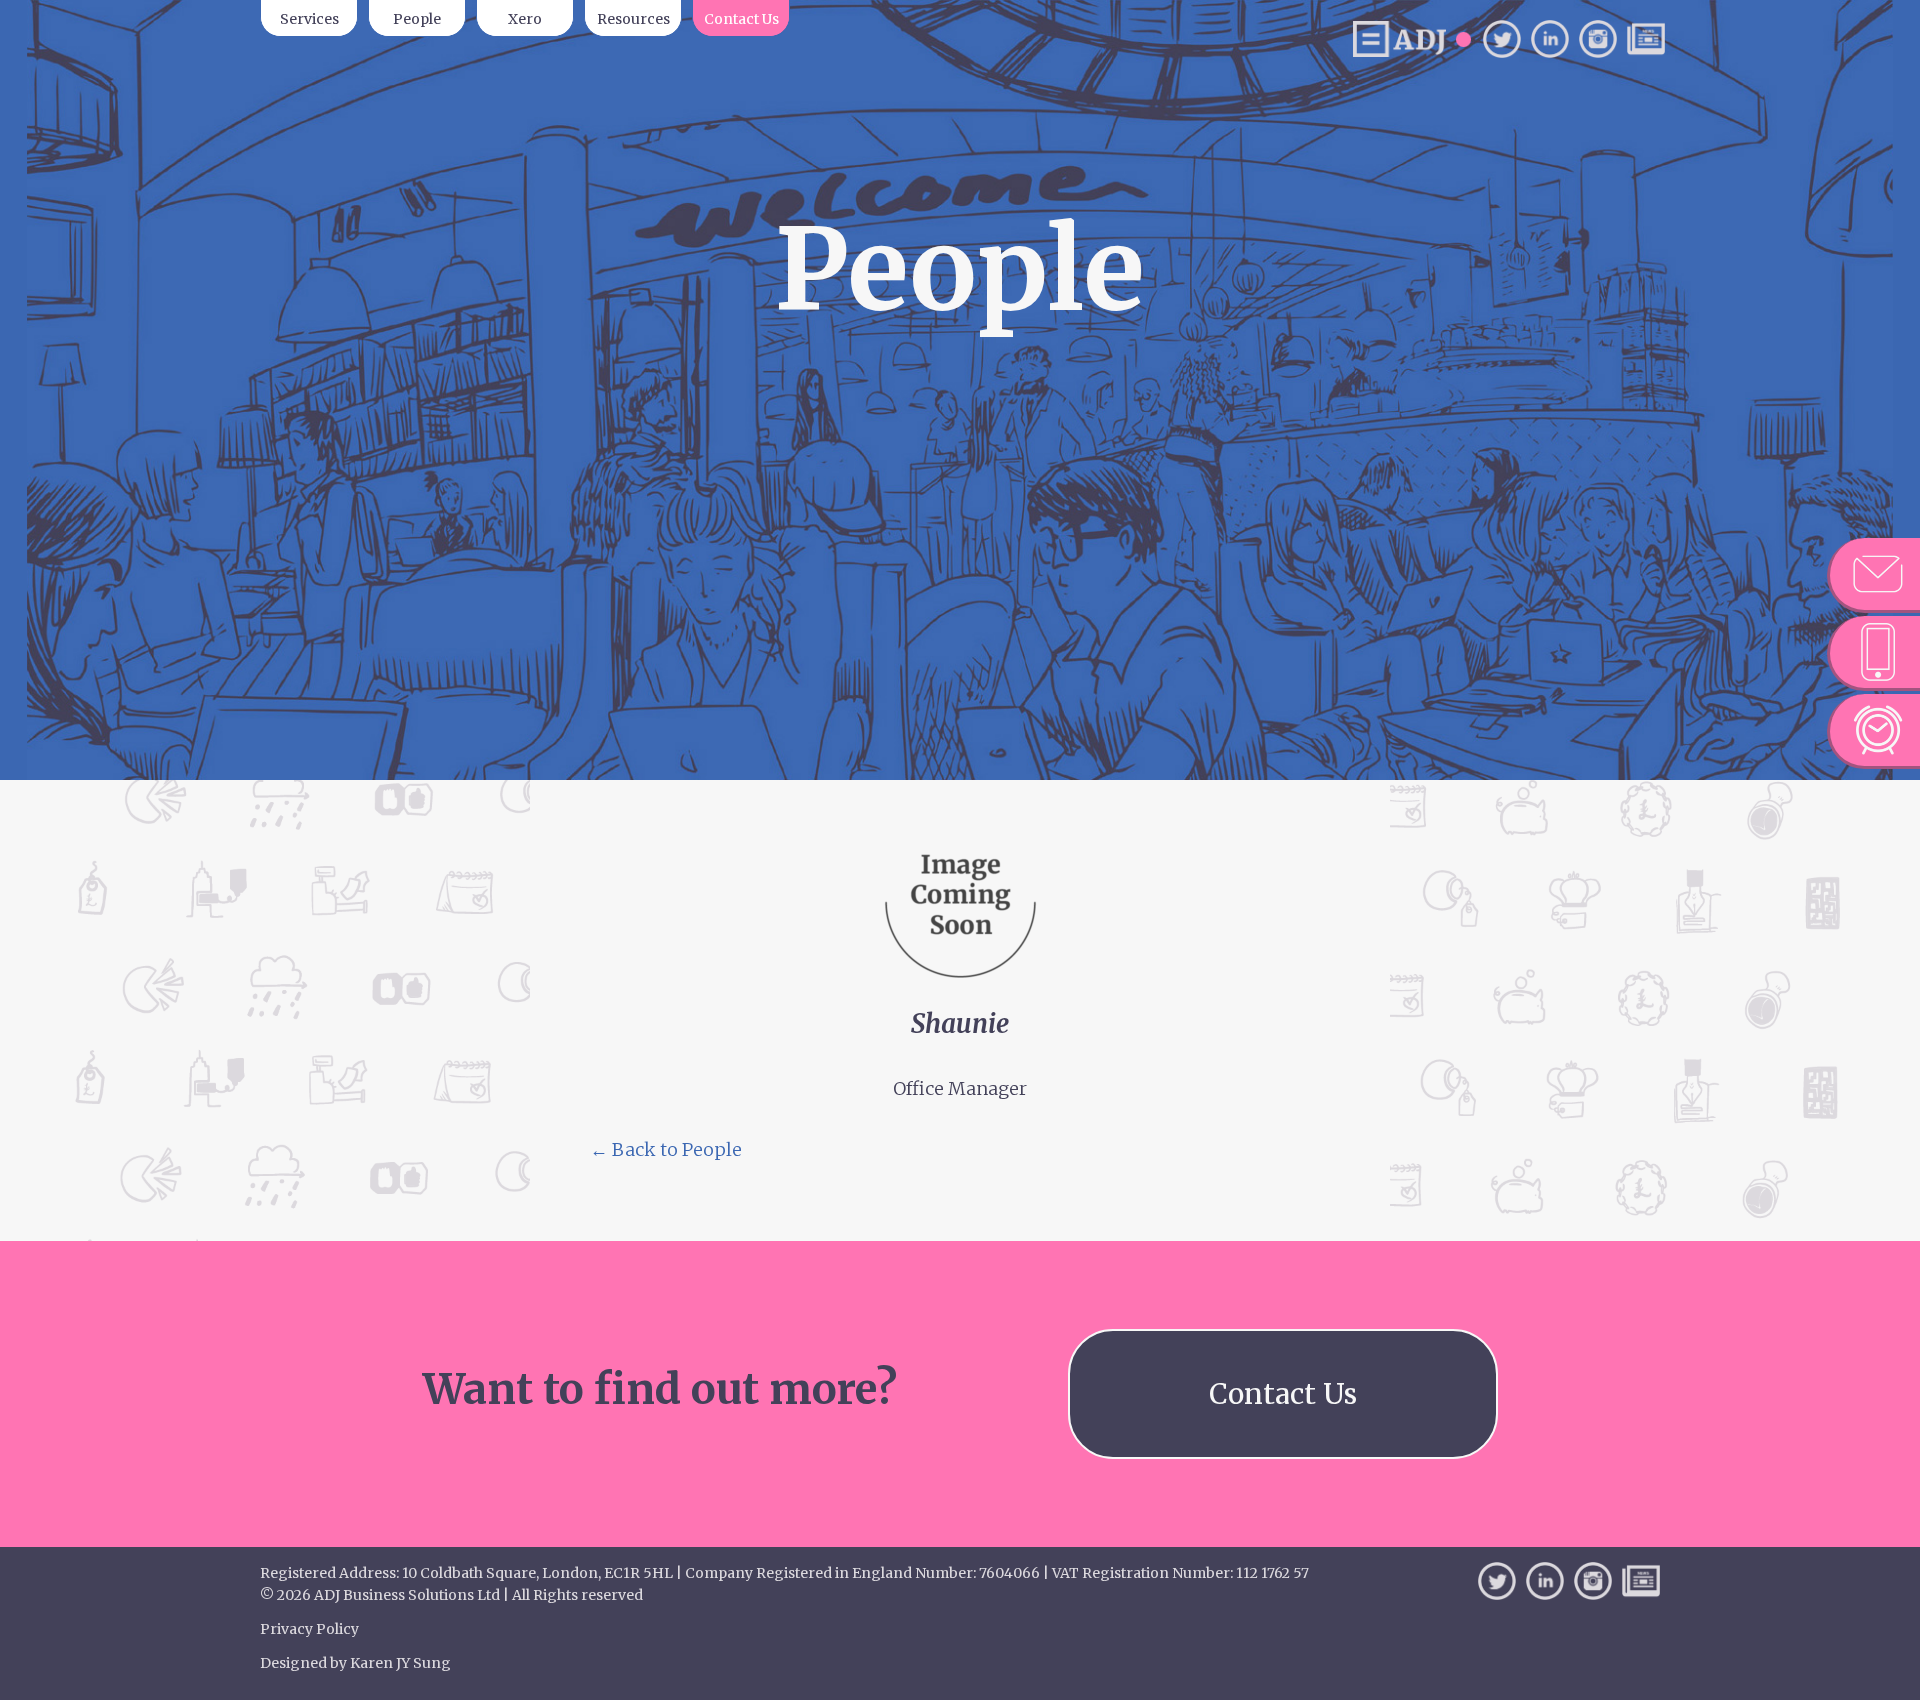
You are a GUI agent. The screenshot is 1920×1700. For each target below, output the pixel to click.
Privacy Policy (309, 1629)
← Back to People (666, 1149)
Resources (633, 19)
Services (309, 19)
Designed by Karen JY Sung (355, 1663)
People (417, 19)
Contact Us (741, 19)
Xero (525, 19)
